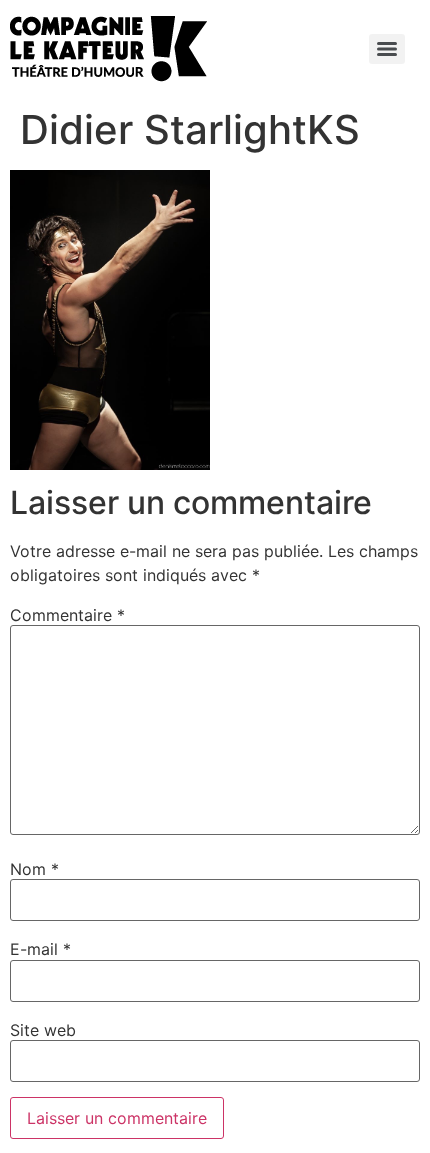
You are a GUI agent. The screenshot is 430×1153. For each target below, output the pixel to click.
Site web (43, 1030)
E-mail (40, 949)
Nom (34, 869)
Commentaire (67, 615)
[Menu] (387, 49)
